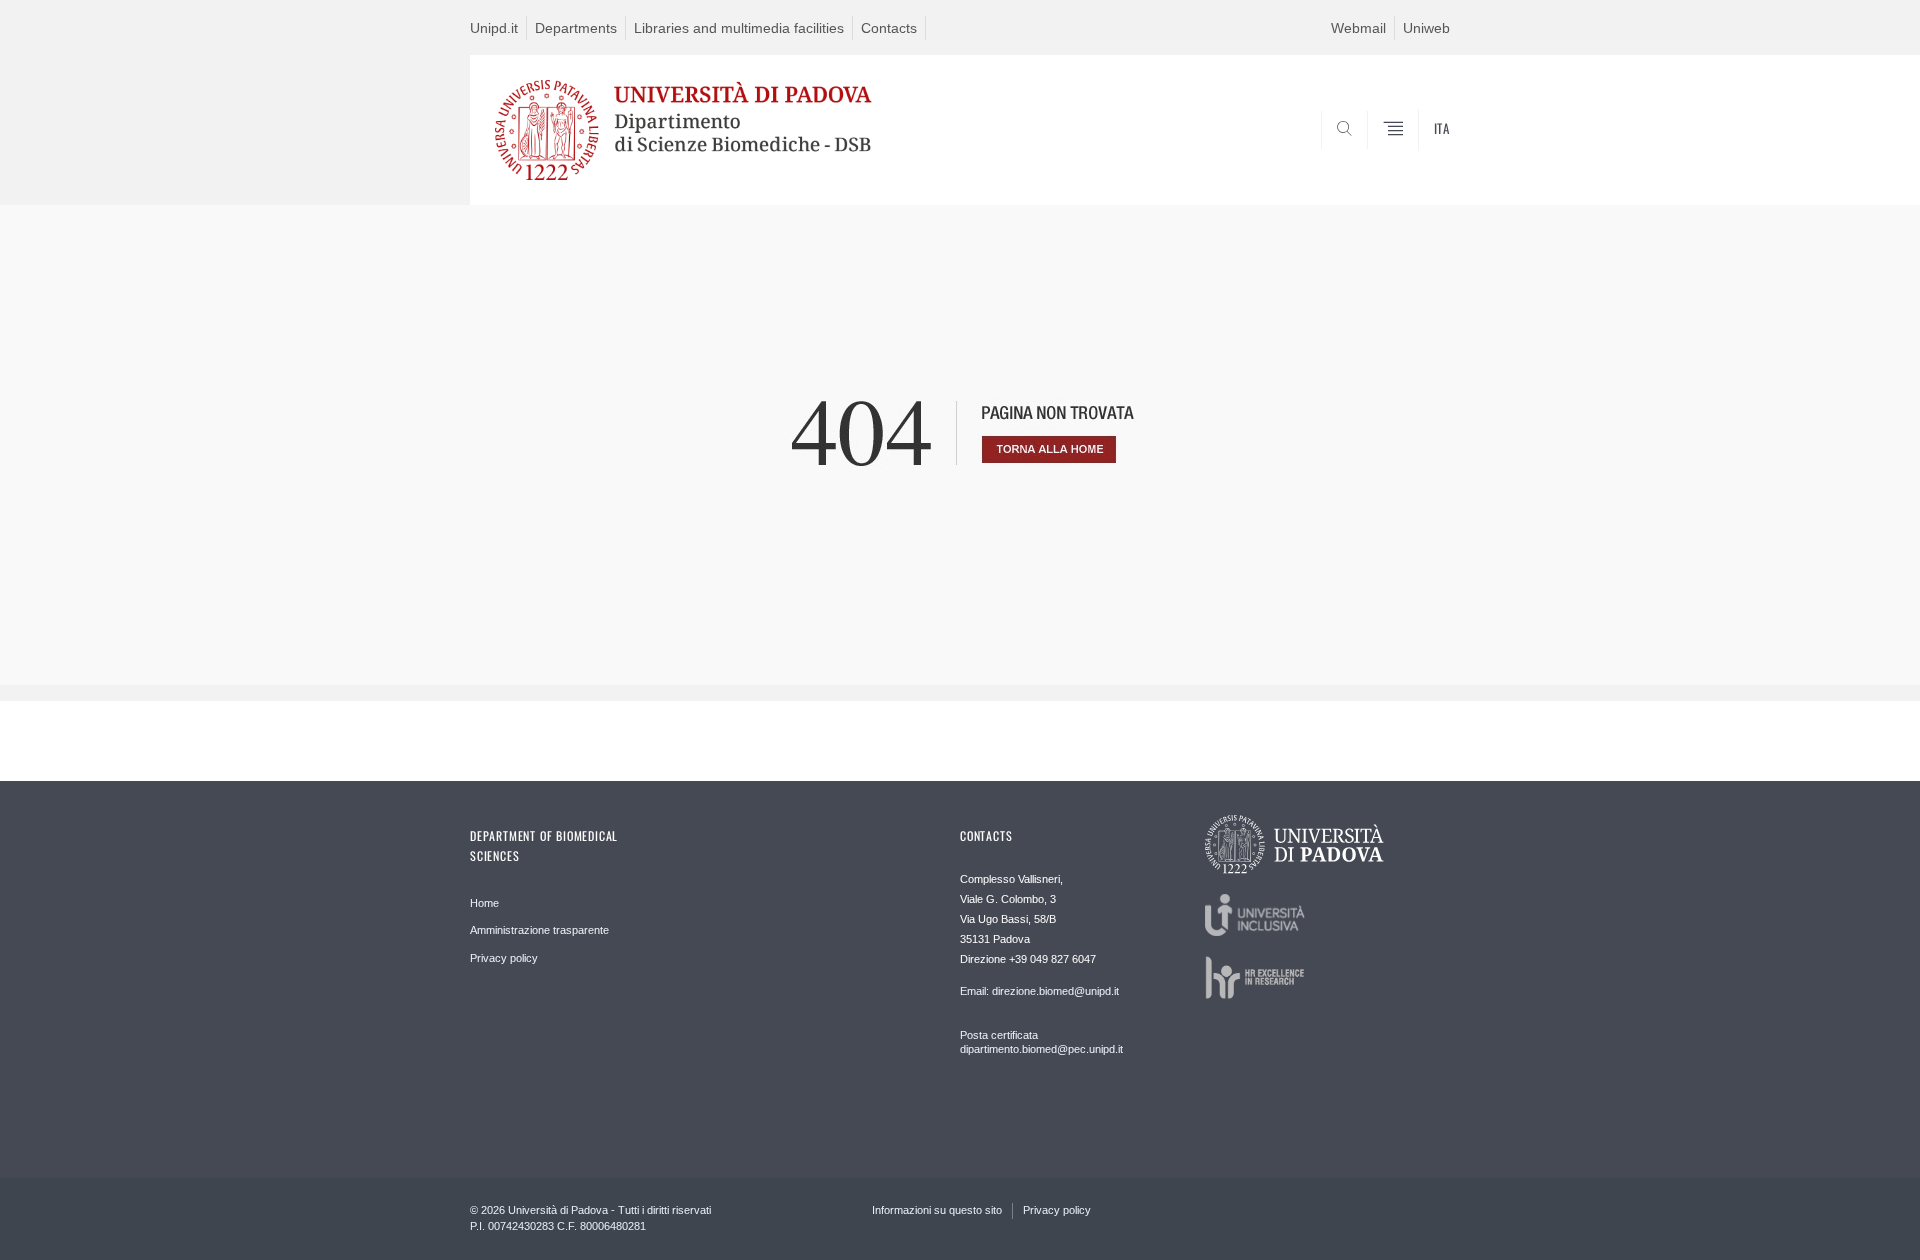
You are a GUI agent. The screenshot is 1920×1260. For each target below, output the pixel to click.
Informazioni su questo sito (937, 1210)
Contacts (889, 28)
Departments (576, 28)
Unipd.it (494, 28)
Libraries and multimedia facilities (739, 28)
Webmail (1358, 28)
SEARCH (1414, 157)
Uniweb (1426, 28)
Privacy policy (504, 958)
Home (484, 903)
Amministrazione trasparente (539, 930)
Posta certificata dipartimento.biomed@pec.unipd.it (1041, 1042)
